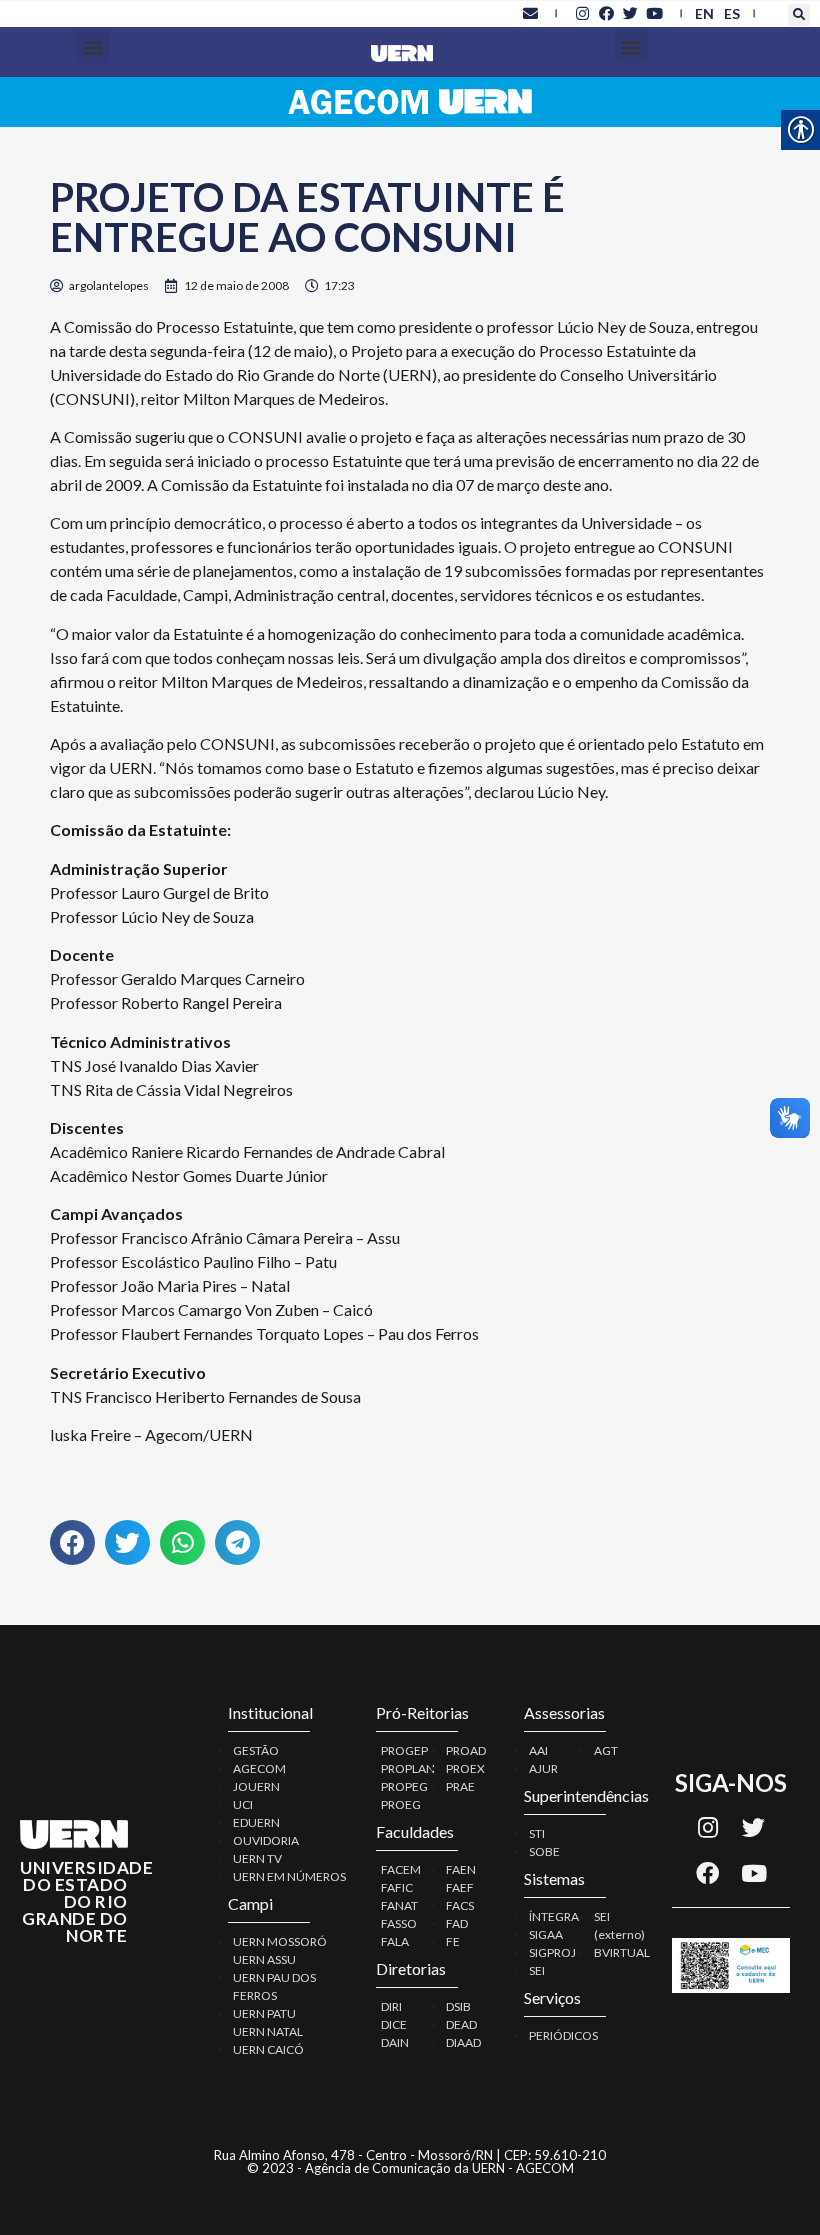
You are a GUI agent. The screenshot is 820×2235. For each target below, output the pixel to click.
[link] (530, 13)
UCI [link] (243, 1804)
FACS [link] (460, 1905)
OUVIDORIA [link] (266, 1840)
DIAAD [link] (463, 2042)
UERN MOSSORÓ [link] (280, 1941)
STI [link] (537, 1833)
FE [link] (453, 1941)
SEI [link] (537, 1970)
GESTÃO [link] (256, 1750)
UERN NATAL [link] (268, 2031)
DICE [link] (394, 2024)
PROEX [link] (465, 1768)
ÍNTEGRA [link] (554, 1916)
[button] (799, 15)
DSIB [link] (458, 2006)
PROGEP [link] (404, 1750)
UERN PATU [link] (264, 2013)
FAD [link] (457, 1923)
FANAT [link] (399, 1905)
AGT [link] (606, 1750)
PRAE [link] (460, 1786)
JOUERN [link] (256, 1786)
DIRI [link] (391, 2006)
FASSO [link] (399, 1923)
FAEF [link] (460, 1887)
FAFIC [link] (397, 1887)
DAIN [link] (395, 2042)
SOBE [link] (544, 1851)
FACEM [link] (401, 1869)
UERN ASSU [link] (264, 1959)
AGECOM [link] (259, 1768)
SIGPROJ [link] (552, 1952)
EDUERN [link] (256, 1822)
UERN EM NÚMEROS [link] (289, 1876)
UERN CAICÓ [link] (268, 2049)
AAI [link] (538, 1750)
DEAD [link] (461, 2024)
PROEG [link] (401, 1804)
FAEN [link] (461, 1869)
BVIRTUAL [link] (622, 1952)
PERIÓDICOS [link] (563, 2035)
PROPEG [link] (404, 1786)
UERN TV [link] (257, 1858)
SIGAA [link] (546, 1934)
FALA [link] (395, 1941)
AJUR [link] (543, 1768)
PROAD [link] (466, 1750)
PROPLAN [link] (408, 1768)
